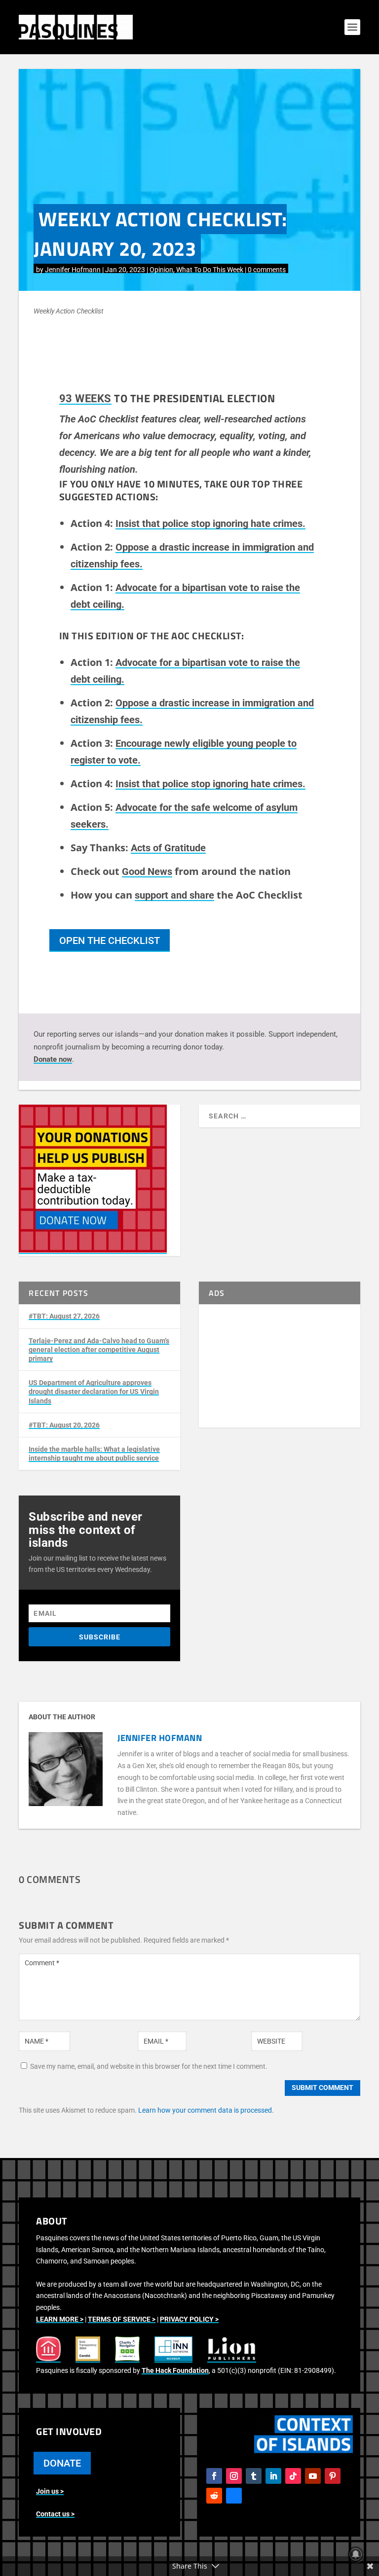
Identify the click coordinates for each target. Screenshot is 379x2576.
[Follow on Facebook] (214, 2476)
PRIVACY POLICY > (189, 2319)
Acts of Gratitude (168, 848)
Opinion (161, 270)
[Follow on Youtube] (313, 2476)
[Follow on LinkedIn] (273, 2476)
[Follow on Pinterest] (333, 2476)
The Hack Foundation (175, 2370)
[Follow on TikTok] (293, 2476)
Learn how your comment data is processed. (206, 2110)
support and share (174, 895)
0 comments (267, 270)
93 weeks (85, 399)
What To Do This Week (210, 270)
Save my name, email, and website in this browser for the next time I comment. (149, 2066)
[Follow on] (234, 2496)
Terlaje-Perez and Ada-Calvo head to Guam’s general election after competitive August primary (99, 1350)
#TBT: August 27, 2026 (64, 1316)
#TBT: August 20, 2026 (64, 1425)
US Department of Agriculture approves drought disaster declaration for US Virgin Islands (94, 1392)
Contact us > (55, 2514)
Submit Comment (322, 2088)
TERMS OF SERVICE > (122, 2319)
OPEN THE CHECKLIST (110, 940)
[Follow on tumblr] (254, 2476)
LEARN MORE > (60, 2319)
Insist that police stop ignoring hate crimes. (210, 523)
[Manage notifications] (356, 2554)
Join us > (50, 2491)
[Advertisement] (280, 1366)
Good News (147, 871)
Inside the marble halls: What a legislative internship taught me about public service (94, 1454)
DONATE (62, 2463)
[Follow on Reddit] (214, 2496)
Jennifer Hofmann (73, 270)
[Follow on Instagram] (234, 2476)
